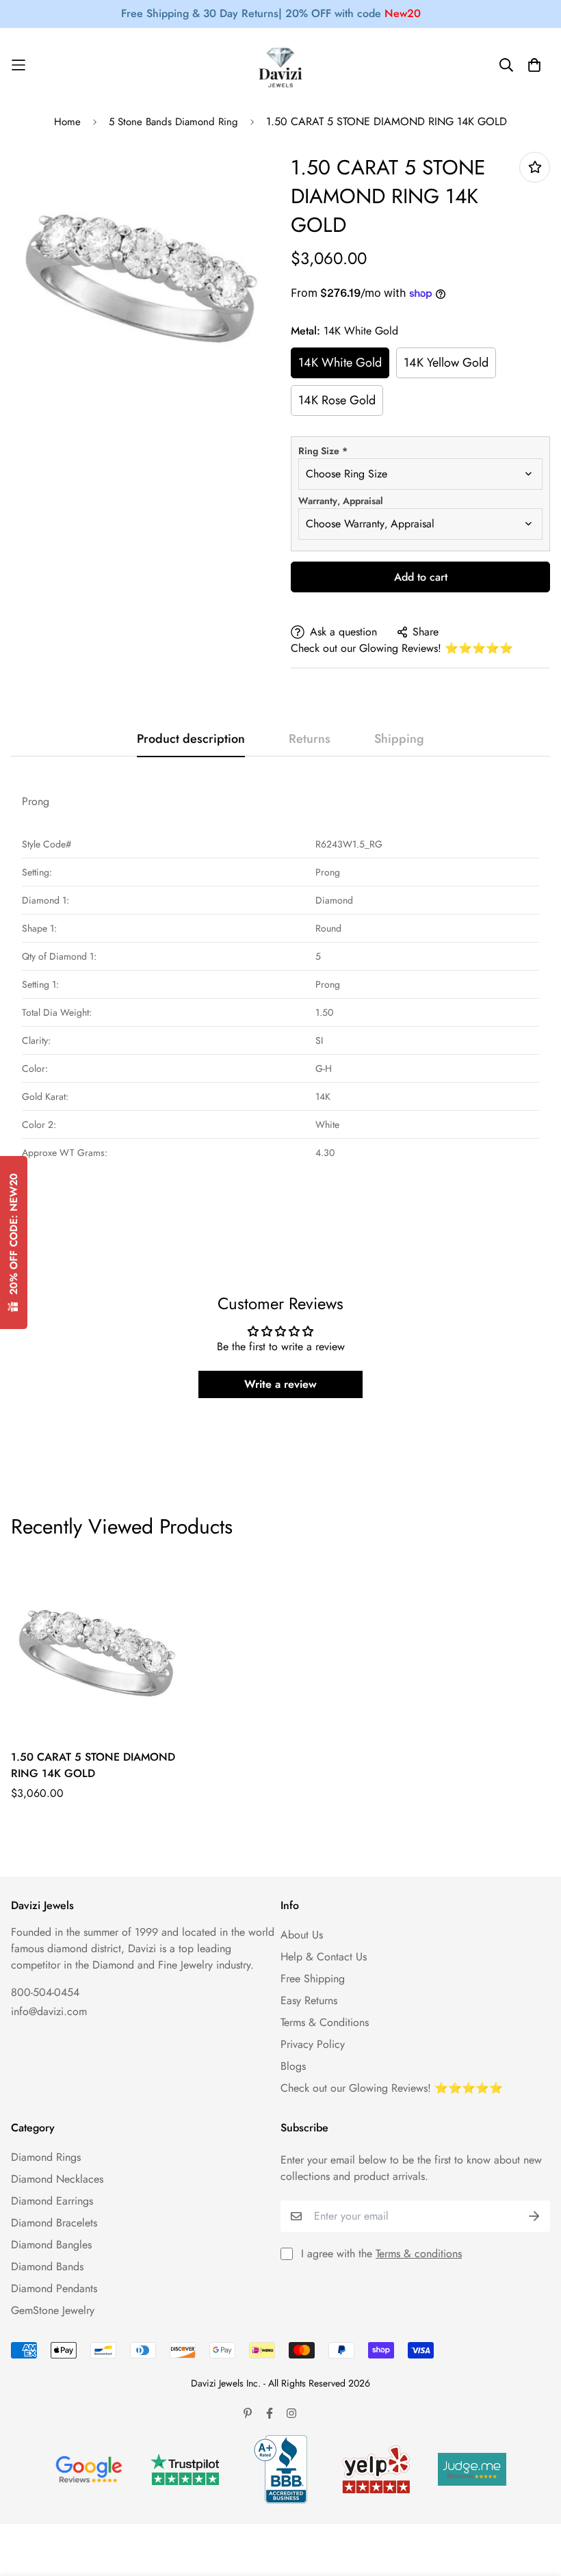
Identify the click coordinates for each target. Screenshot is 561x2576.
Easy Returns (309, 2000)
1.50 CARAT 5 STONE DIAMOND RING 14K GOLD (93, 1765)
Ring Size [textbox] (323, 451)
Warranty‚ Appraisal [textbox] (341, 501)
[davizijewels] (280, 65)
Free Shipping (313, 1979)
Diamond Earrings (52, 2201)
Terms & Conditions (325, 2022)
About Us (302, 1935)
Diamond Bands (47, 2266)
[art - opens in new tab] (89, 2469)
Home (67, 122)
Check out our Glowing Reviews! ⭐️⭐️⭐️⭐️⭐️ (402, 648)
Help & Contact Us (324, 1957)
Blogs (293, 2066)
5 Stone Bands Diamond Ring (173, 122)
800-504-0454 (45, 1992)
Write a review (280, 1384)
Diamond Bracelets (54, 2223)
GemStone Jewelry (53, 2310)
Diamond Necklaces (57, 2179)
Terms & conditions (419, 2253)
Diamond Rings (46, 2157)
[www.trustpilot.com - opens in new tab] (185, 2470)
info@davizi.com (49, 2011)
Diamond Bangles (51, 2245)
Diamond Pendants (54, 2288)
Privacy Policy (313, 2044)
